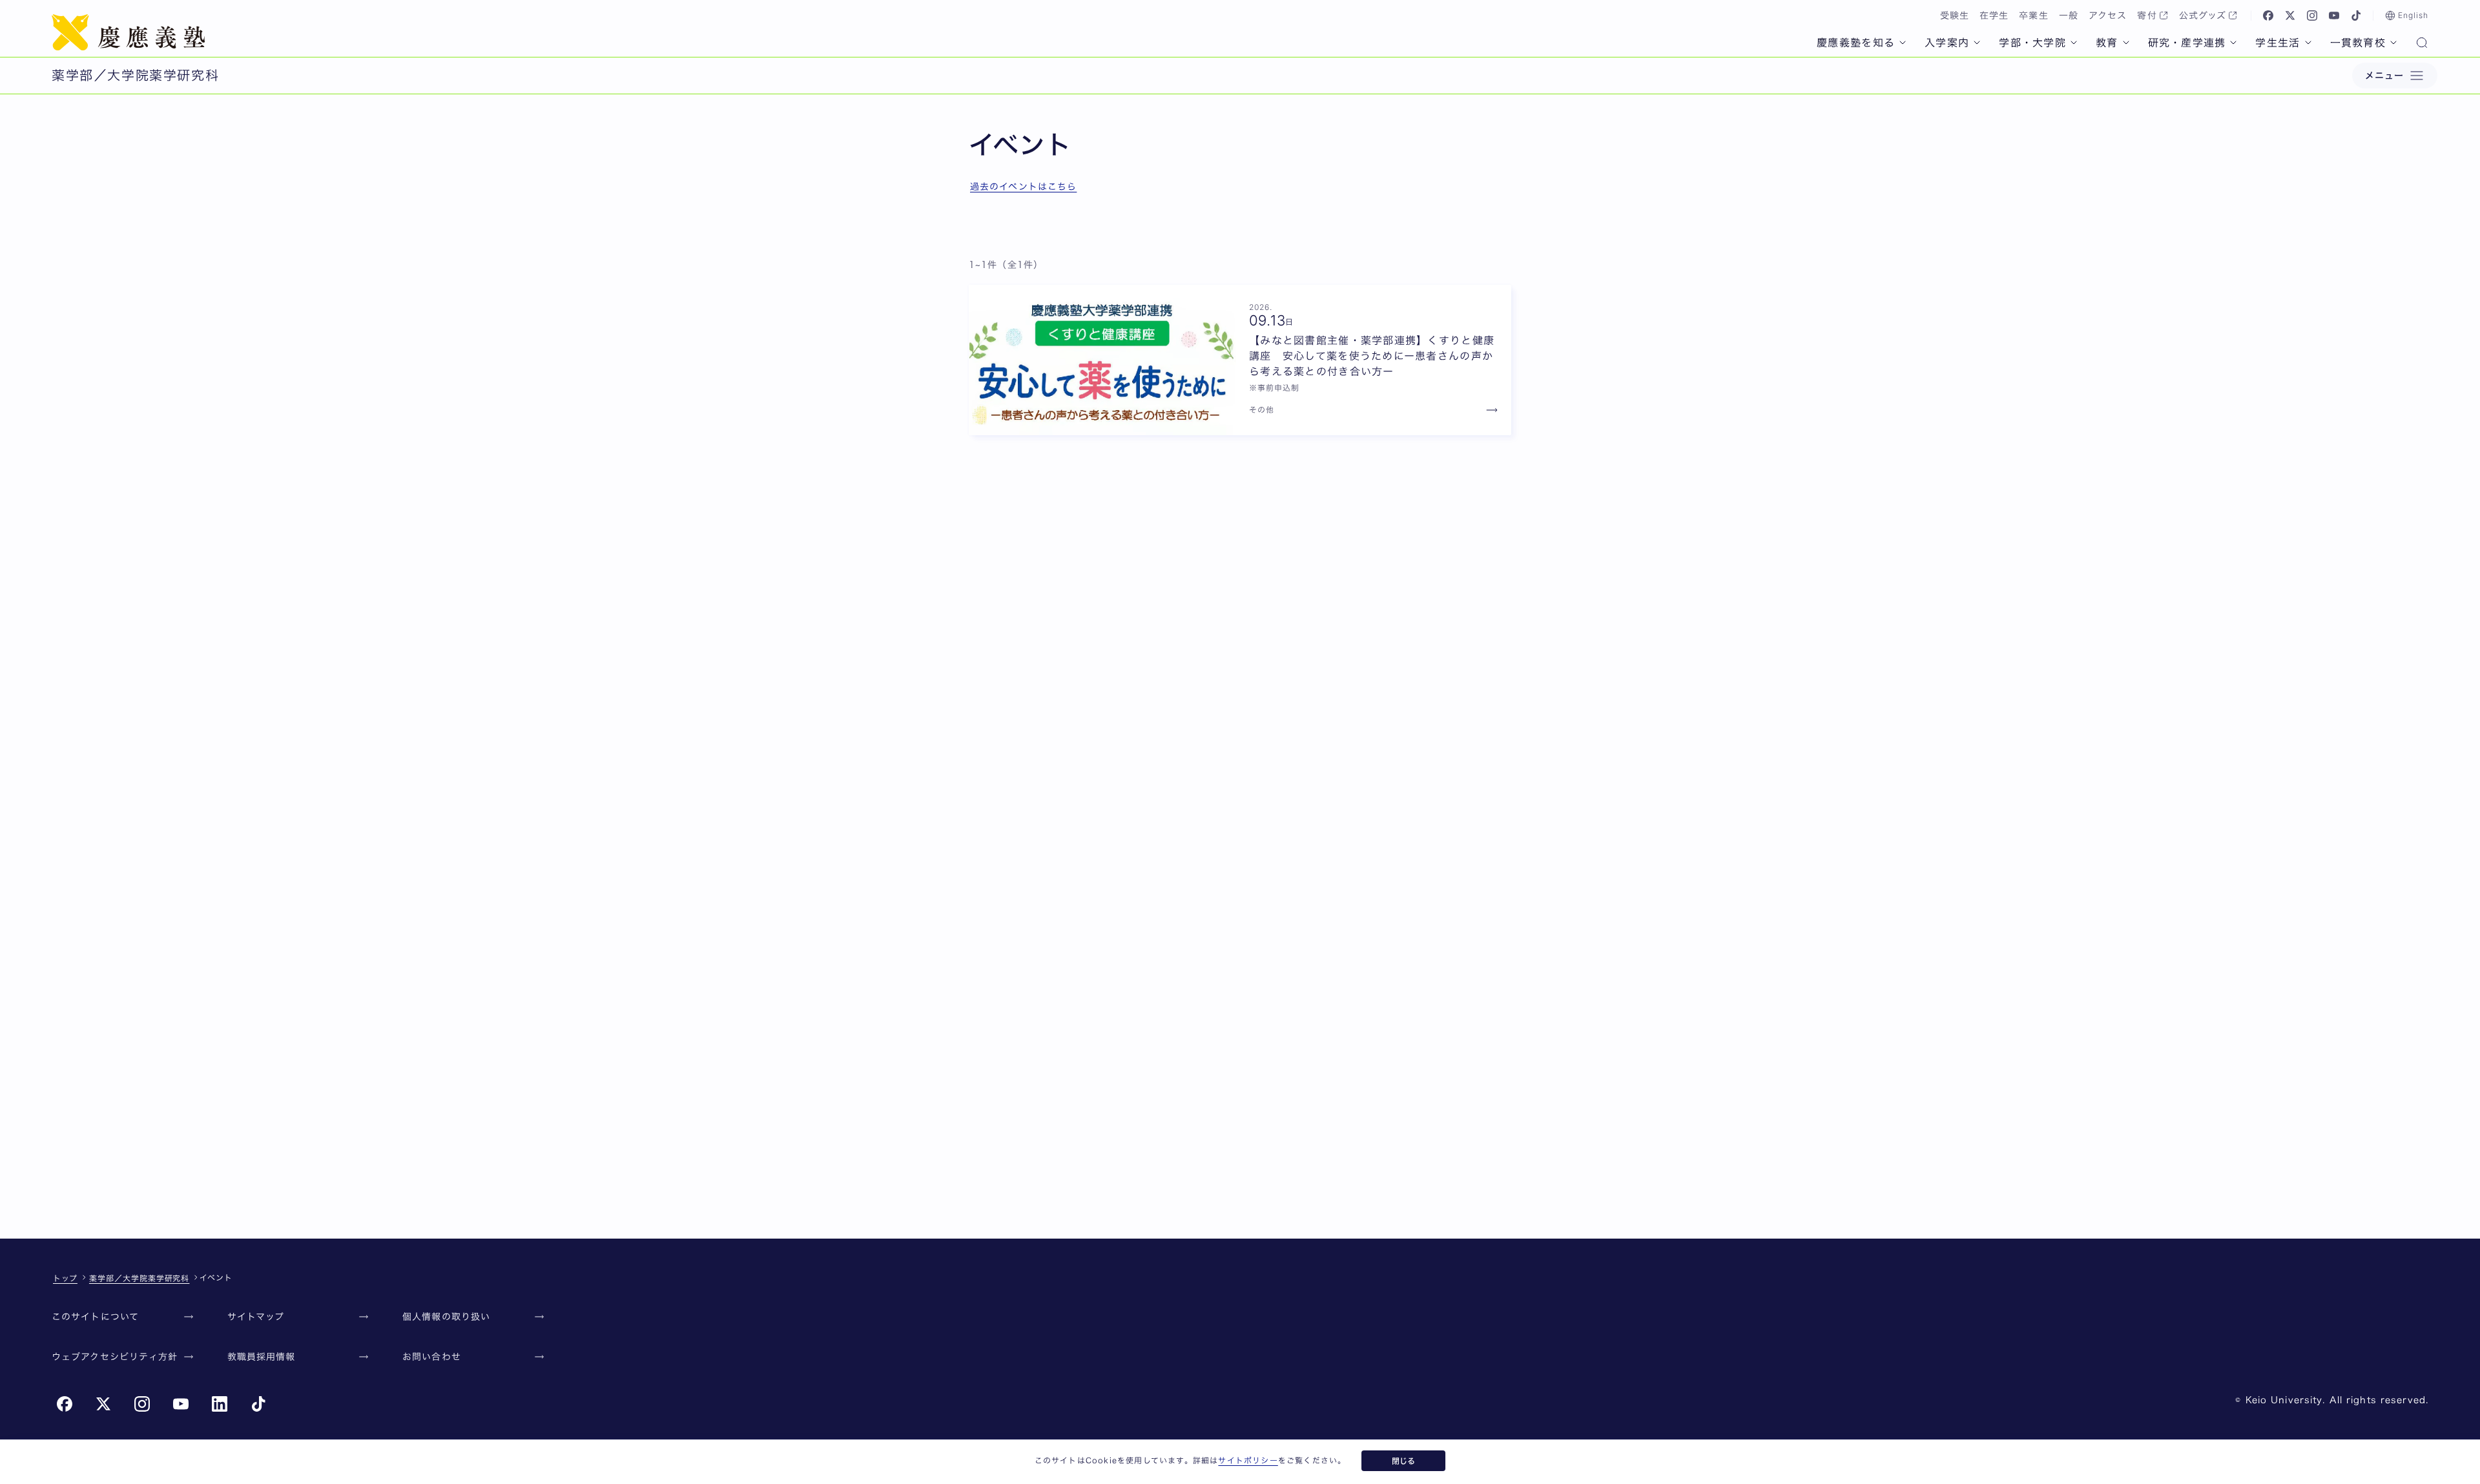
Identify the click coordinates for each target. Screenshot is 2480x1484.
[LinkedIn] (220, 1404)
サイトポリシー (1248, 1460)
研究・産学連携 (2187, 43)
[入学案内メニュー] (1977, 43)
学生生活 (2278, 43)
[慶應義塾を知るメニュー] (1903, 43)
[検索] (2422, 44)
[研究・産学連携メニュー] (2233, 43)
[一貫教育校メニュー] (2393, 43)
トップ (65, 1278)
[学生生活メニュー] (2308, 43)
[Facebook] (2268, 15)
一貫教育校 (2358, 43)
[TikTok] (2356, 15)
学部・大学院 (2032, 43)
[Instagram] (2312, 15)
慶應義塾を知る (1856, 43)
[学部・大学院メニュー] (2074, 43)
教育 (2107, 43)
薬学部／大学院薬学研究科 (139, 1278)
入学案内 (1947, 43)
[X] (2290, 15)
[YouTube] (2334, 15)
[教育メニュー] (2126, 43)
